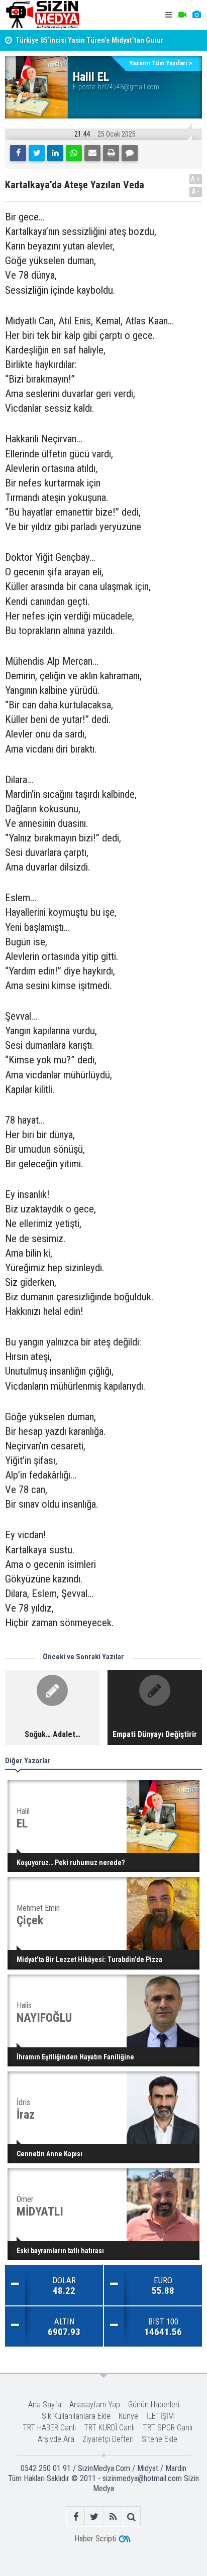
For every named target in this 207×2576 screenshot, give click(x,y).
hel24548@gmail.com (129, 87)
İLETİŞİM (160, 2416)
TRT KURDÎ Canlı (109, 2428)
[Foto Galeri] (196, 15)
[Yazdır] (111, 153)
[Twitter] (37, 153)
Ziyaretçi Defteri (108, 2439)
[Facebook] (18, 153)
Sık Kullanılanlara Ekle (76, 2416)
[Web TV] (182, 15)
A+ (196, 179)
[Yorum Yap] (130, 153)
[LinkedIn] (55, 153)
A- (196, 192)
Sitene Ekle (160, 2439)
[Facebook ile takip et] (76, 2517)
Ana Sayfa (45, 2405)
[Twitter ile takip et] (94, 2517)
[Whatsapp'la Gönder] (74, 153)
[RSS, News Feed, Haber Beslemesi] (113, 2517)
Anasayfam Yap (95, 2405)
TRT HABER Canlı (49, 2428)
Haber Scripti (95, 2539)
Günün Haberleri (154, 2405)
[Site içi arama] (131, 2517)
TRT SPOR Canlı (168, 2428)
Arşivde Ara (56, 2439)
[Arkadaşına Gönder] (92, 153)
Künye (128, 2416)
